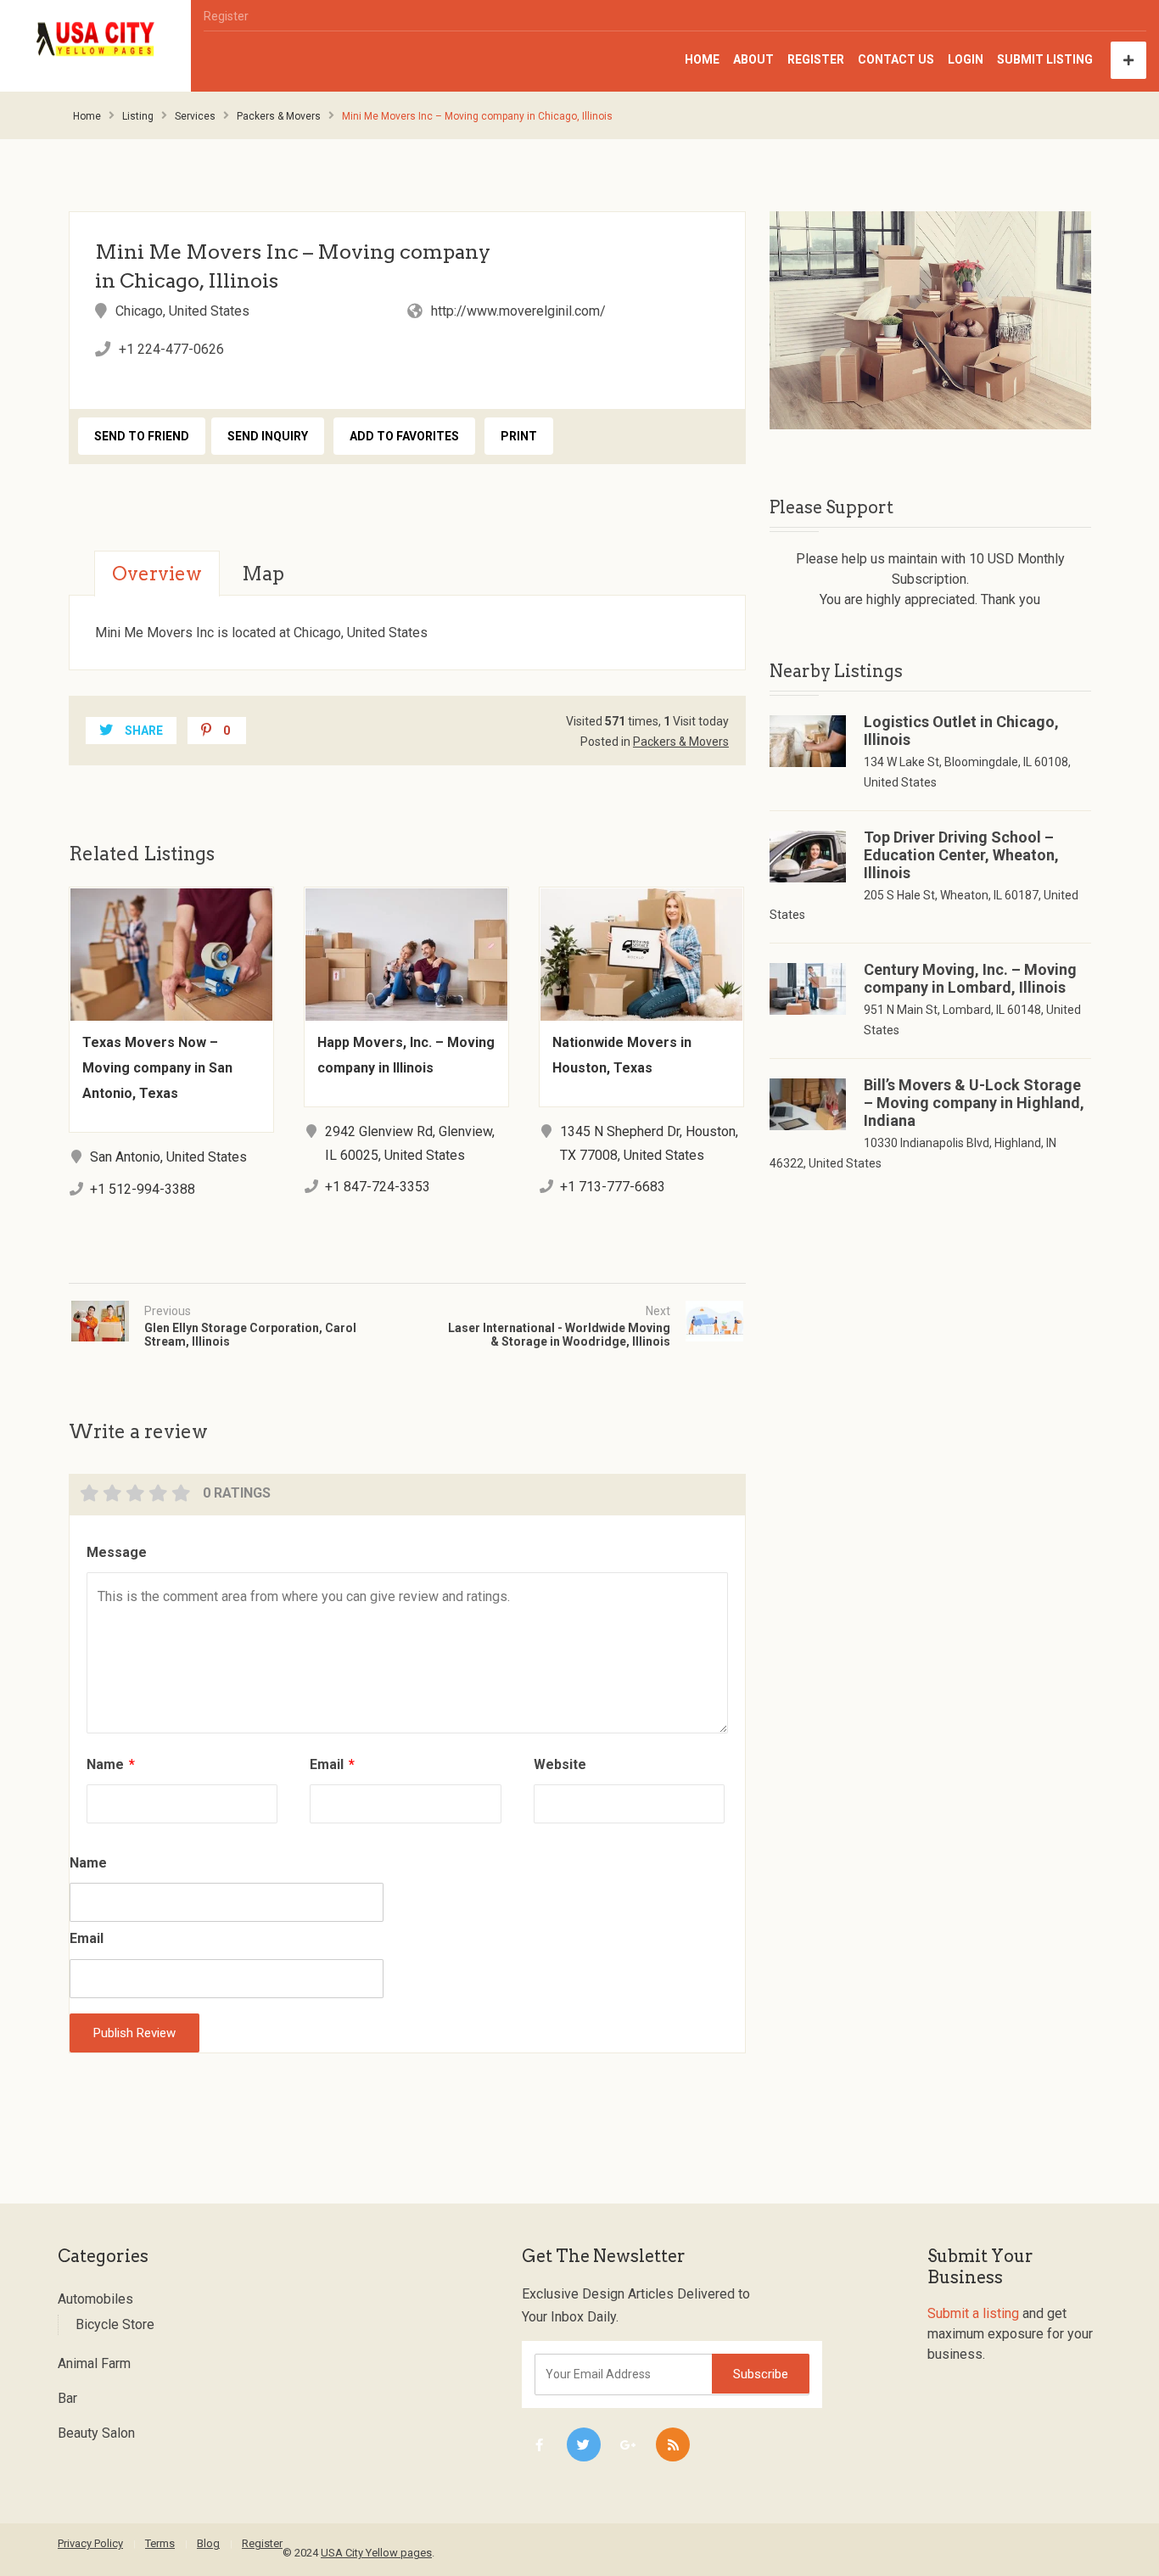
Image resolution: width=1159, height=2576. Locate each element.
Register (226, 16)
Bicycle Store (115, 2324)
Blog (208, 2543)
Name (111, 1764)
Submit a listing (973, 2313)
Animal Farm (94, 2363)
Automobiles (95, 2299)
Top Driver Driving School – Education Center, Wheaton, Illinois (961, 855)
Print (519, 436)
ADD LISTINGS (1128, 60)
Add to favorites (404, 436)
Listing (138, 116)
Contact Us (896, 59)
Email (332, 1764)
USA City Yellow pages (376, 2553)
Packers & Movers (279, 116)
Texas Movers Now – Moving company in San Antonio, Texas (157, 1068)
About (753, 59)
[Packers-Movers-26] (930, 320)
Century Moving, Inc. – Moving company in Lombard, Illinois (970, 978)
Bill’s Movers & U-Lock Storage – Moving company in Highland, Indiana (974, 1103)
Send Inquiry (268, 436)
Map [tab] (263, 574)
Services (195, 116)
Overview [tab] (157, 574)
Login (966, 59)
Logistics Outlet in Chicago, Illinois (961, 731)
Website (560, 1764)
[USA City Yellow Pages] (96, 39)
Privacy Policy (90, 2543)
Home (702, 59)
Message (117, 1552)
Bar (67, 2398)
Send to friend (142, 436)
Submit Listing (1045, 59)
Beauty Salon (96, 2433)
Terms (160, 2543)
